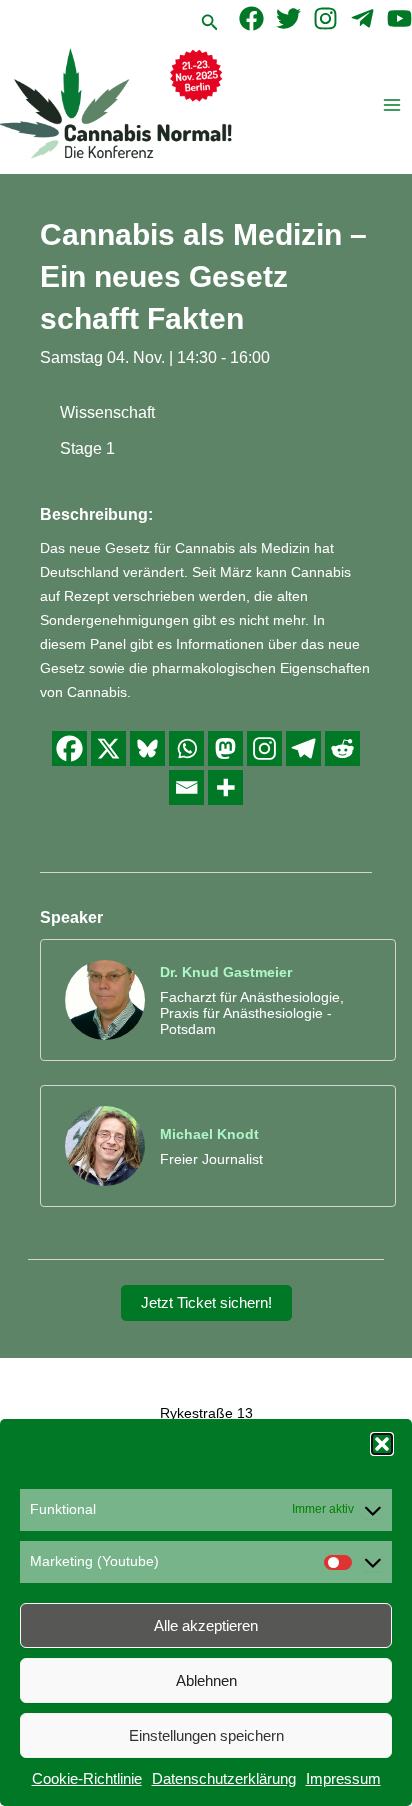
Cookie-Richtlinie (87, 1778)
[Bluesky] (147, 748)
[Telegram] (362, 18)
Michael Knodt (209, 1134)
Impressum (343, 1778)
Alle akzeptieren (206, 1625)
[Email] (186, 787)
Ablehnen (206, 1680)
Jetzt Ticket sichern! (206, 1303)
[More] (225, 787)
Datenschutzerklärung (224, 1778)
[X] (108, 748)
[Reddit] (342, 748)
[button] (382, 1444)
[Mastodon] (225, 748)
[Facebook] (251, 18)
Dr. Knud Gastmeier (226, 972)
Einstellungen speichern (206, 1735)
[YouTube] (399, 18)
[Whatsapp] (186, 748)
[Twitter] (288, 18)
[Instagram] (325, 18)
